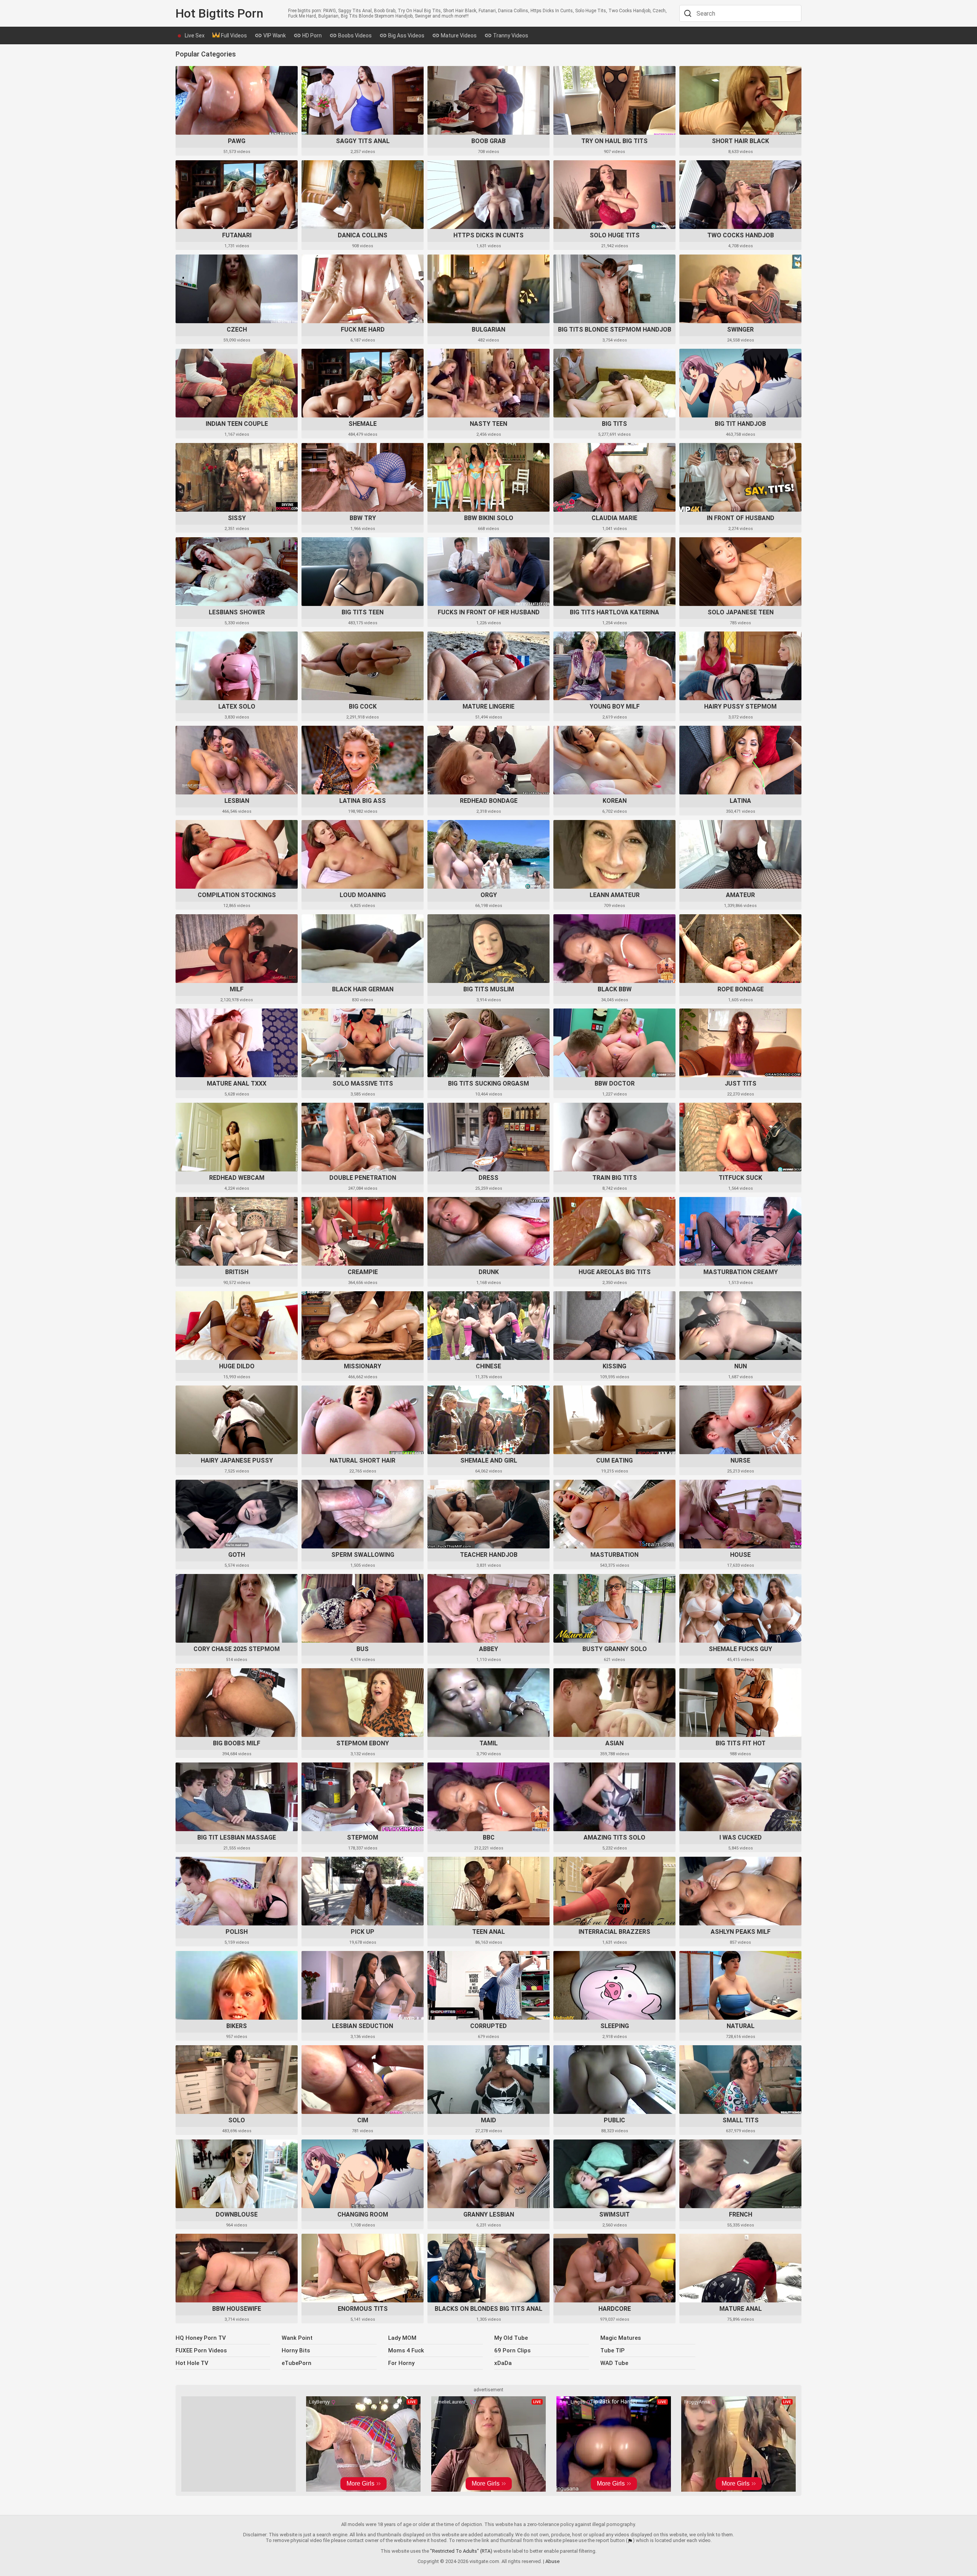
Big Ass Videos (406, 35)
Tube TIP (613, 2350)
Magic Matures (621, 2338)
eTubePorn (297, 2363)
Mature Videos (458, 35)
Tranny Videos (510, 35)
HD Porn (311, 35)
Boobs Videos (354, 35)
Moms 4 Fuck (406, 2350)
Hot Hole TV (192, 2363)
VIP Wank (274, 35)
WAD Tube (614, 2363)
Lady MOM (402, 2338)
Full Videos (233, 35)
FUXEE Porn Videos (201, 2350)
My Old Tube (511, 2338)
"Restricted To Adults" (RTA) (461, 2551)
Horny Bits (296, 2350)
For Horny (401, 2363)
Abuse (552, 2561)
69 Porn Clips (512, 2350)
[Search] (687, 13)
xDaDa (503, 2363)
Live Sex (195, 35)
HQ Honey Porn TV (201, 2338)
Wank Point (297, 2338)
